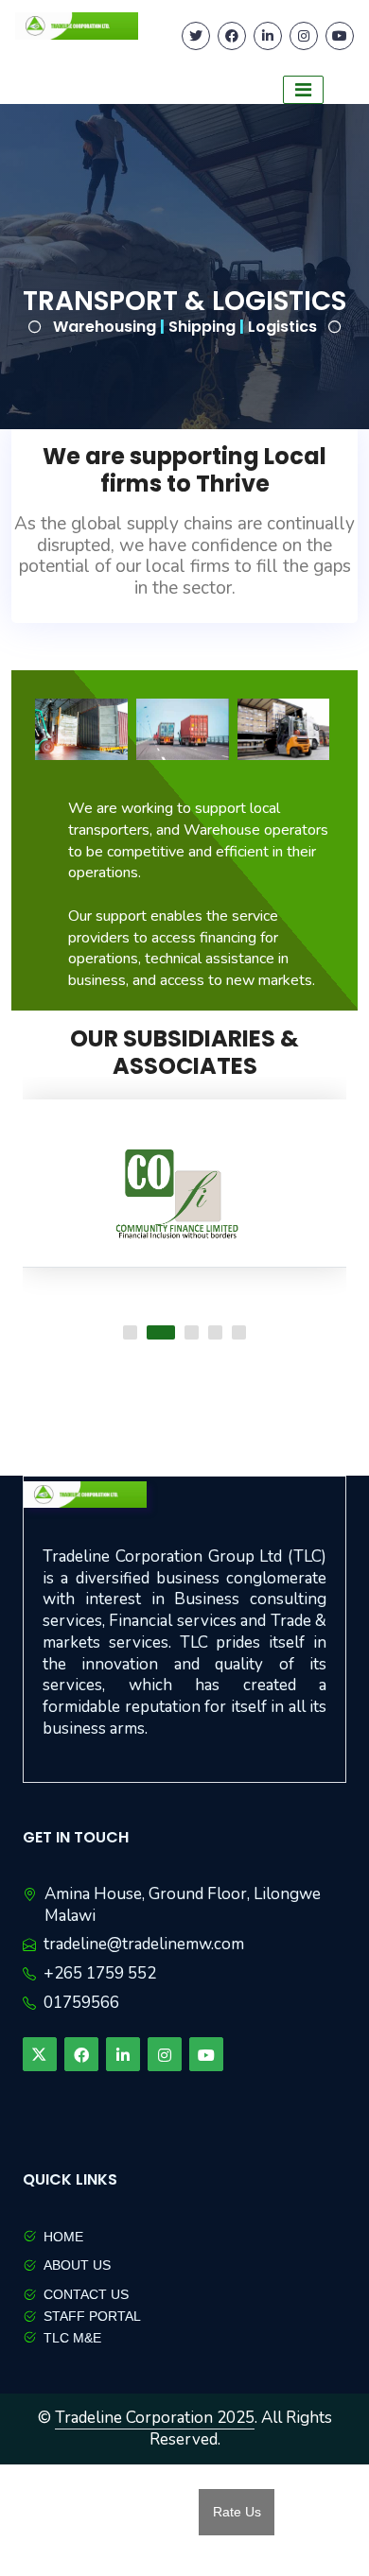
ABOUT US (77, 2265)
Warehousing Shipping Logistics (185, 327)
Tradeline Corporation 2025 (155, 2418)
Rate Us (237, 2512)
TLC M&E (72, 2338)
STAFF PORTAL (92, 2316)
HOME (63, 2237)
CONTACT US (86, 2294)
